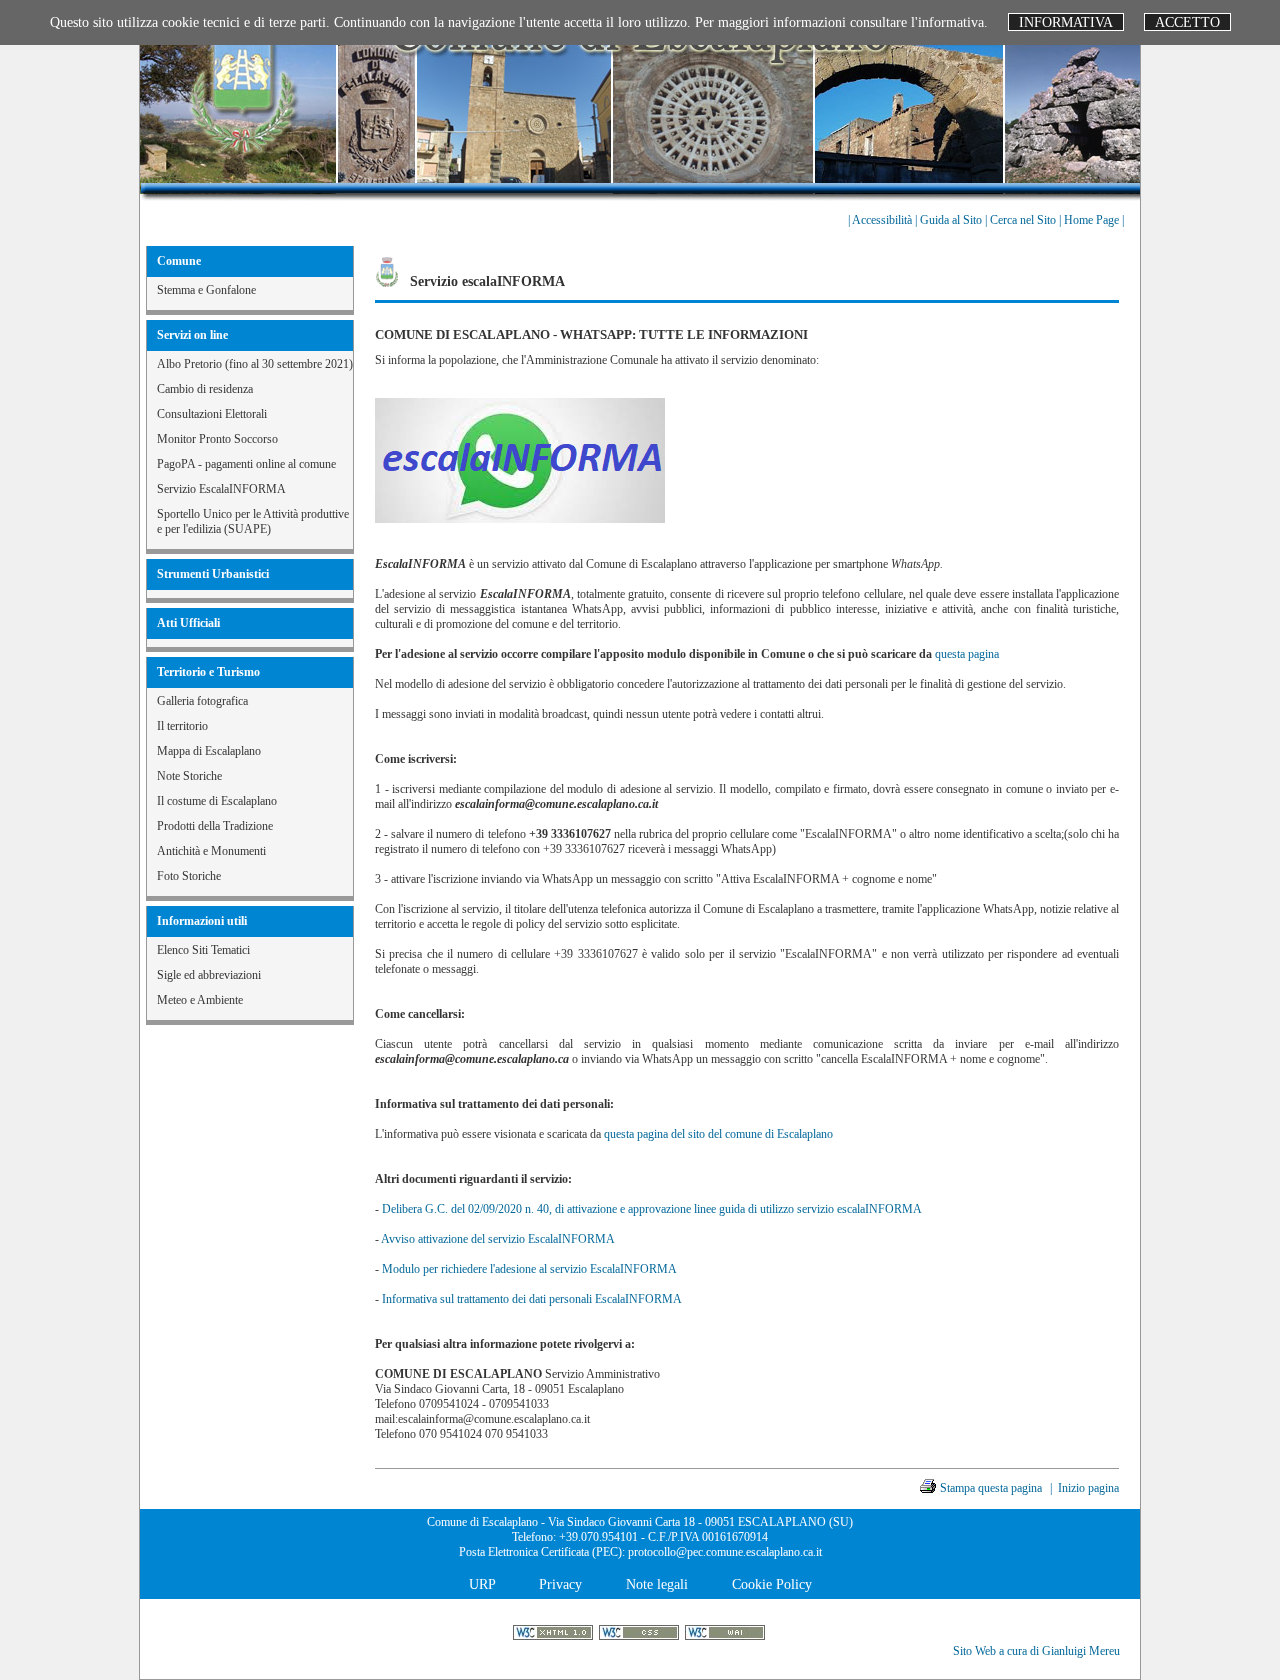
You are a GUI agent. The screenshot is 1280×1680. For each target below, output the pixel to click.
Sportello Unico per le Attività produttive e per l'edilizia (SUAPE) (253, 521)
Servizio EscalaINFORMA (221, 489)
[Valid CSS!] (640, 1634)
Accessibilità (883, 220)
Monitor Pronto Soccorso (217, 439)
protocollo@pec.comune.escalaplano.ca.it (725, 1552)
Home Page (1093, 220)
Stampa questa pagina (991, 1488)
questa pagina (967, 654)
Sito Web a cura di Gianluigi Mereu (1036, 1651)
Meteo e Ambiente (200, 1000)
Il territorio (182, 726)
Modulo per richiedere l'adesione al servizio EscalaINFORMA (529, 1269)
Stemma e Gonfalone (206, 290)
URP (482, 1584)
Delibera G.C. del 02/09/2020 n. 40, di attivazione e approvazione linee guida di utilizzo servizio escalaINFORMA (652, 1209)
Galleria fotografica (202, 701)
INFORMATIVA (1066, 22)
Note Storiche (189, 776)
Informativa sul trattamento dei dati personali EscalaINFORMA (532, 1299)
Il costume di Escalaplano (217, 801)
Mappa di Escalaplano (209, 751)
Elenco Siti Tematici (203, 950)
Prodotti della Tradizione (215, 826)
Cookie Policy (772, 1584)
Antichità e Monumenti (211, 851)
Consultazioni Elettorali (212, 414)
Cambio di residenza (205, 389)
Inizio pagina (1088, 1488)
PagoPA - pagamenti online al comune (246, 464)
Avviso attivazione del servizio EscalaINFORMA (498, 1239)
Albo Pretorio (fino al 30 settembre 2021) (255, 364)
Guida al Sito (952, 220)
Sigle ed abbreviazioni (209, 975)
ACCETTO (1187, 22)
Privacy (560, 1584)
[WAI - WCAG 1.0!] (726, 1634)
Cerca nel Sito (1024, 220)
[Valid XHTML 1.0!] (554, 1634)
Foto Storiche (189, 876)
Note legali (657, 1584)
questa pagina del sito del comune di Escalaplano (718, 1134)
